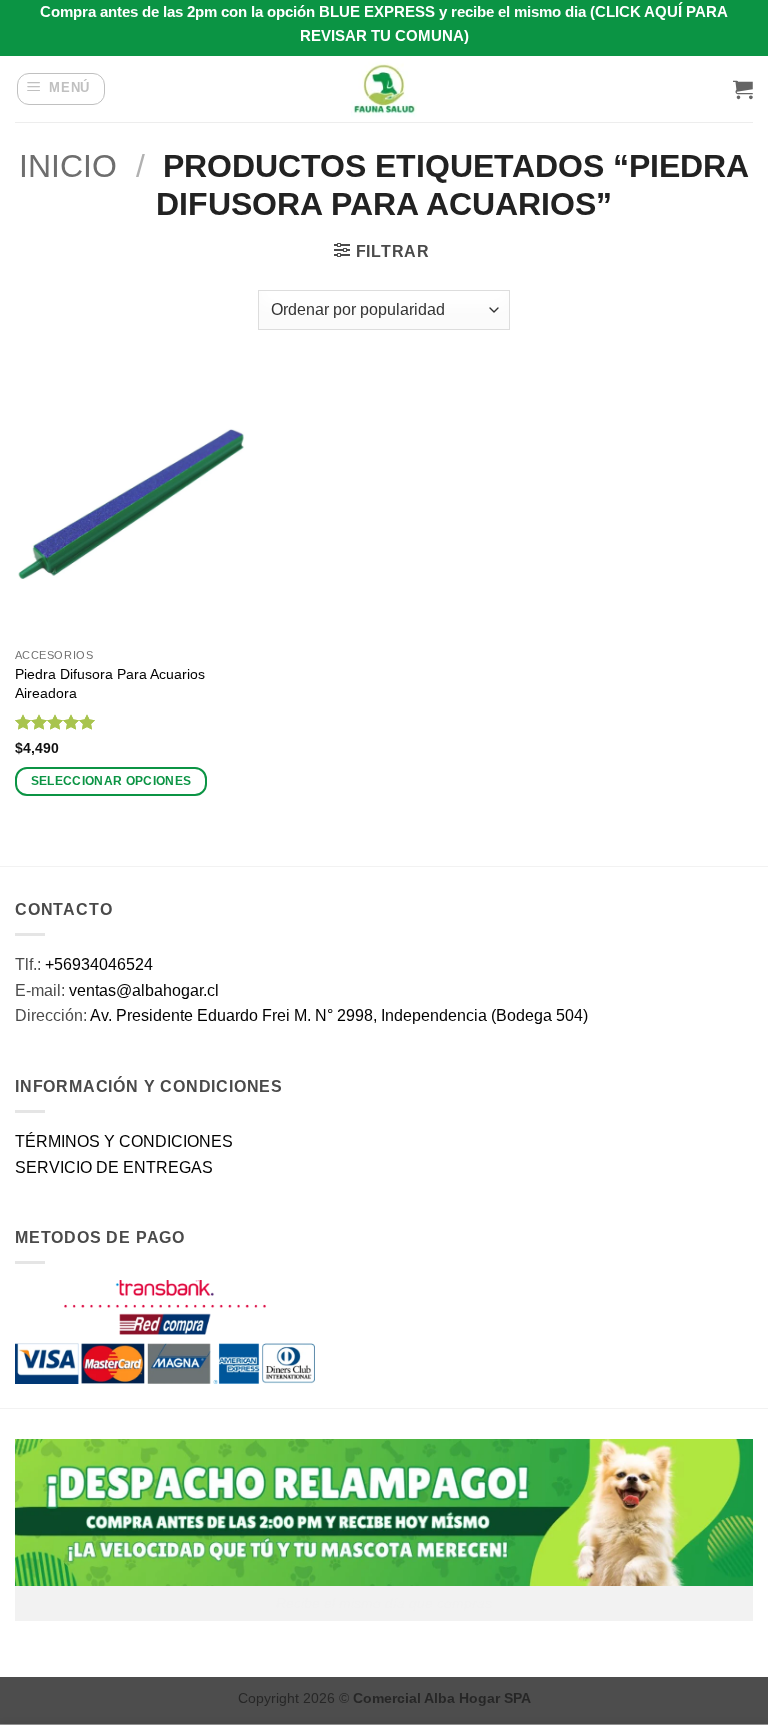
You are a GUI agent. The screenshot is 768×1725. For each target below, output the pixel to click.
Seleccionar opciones (111, 781)
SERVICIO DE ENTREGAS (114, 1167)
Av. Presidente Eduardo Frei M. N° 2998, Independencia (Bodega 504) (339, 1015)
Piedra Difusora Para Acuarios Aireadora (110, 683)
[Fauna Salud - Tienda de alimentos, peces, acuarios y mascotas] (384, 89)
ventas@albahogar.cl (144, 990)
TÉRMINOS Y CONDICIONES (124, 1141)
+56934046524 (99, 964)
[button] (61, 89)
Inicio (68, 166)
